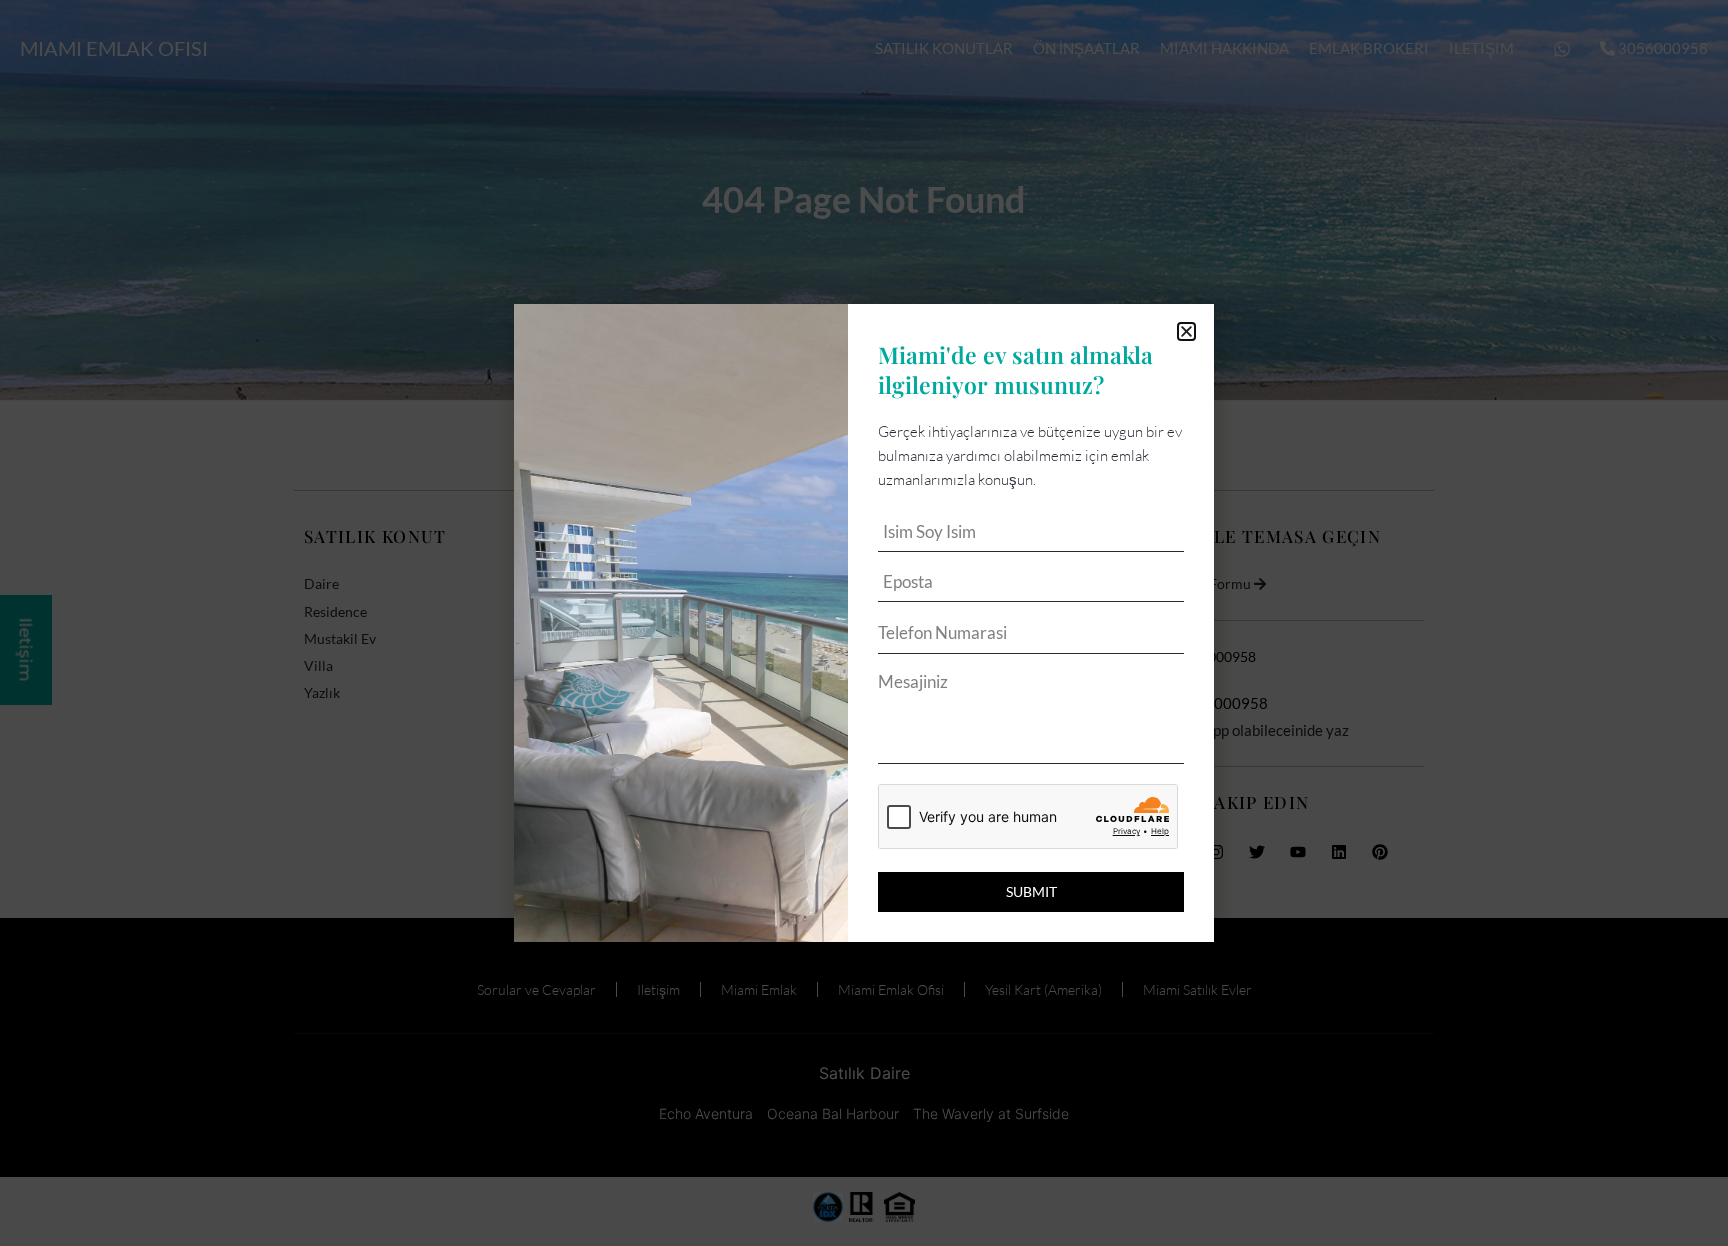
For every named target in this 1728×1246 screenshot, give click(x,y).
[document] (864, 623)
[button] (1186, 331)
